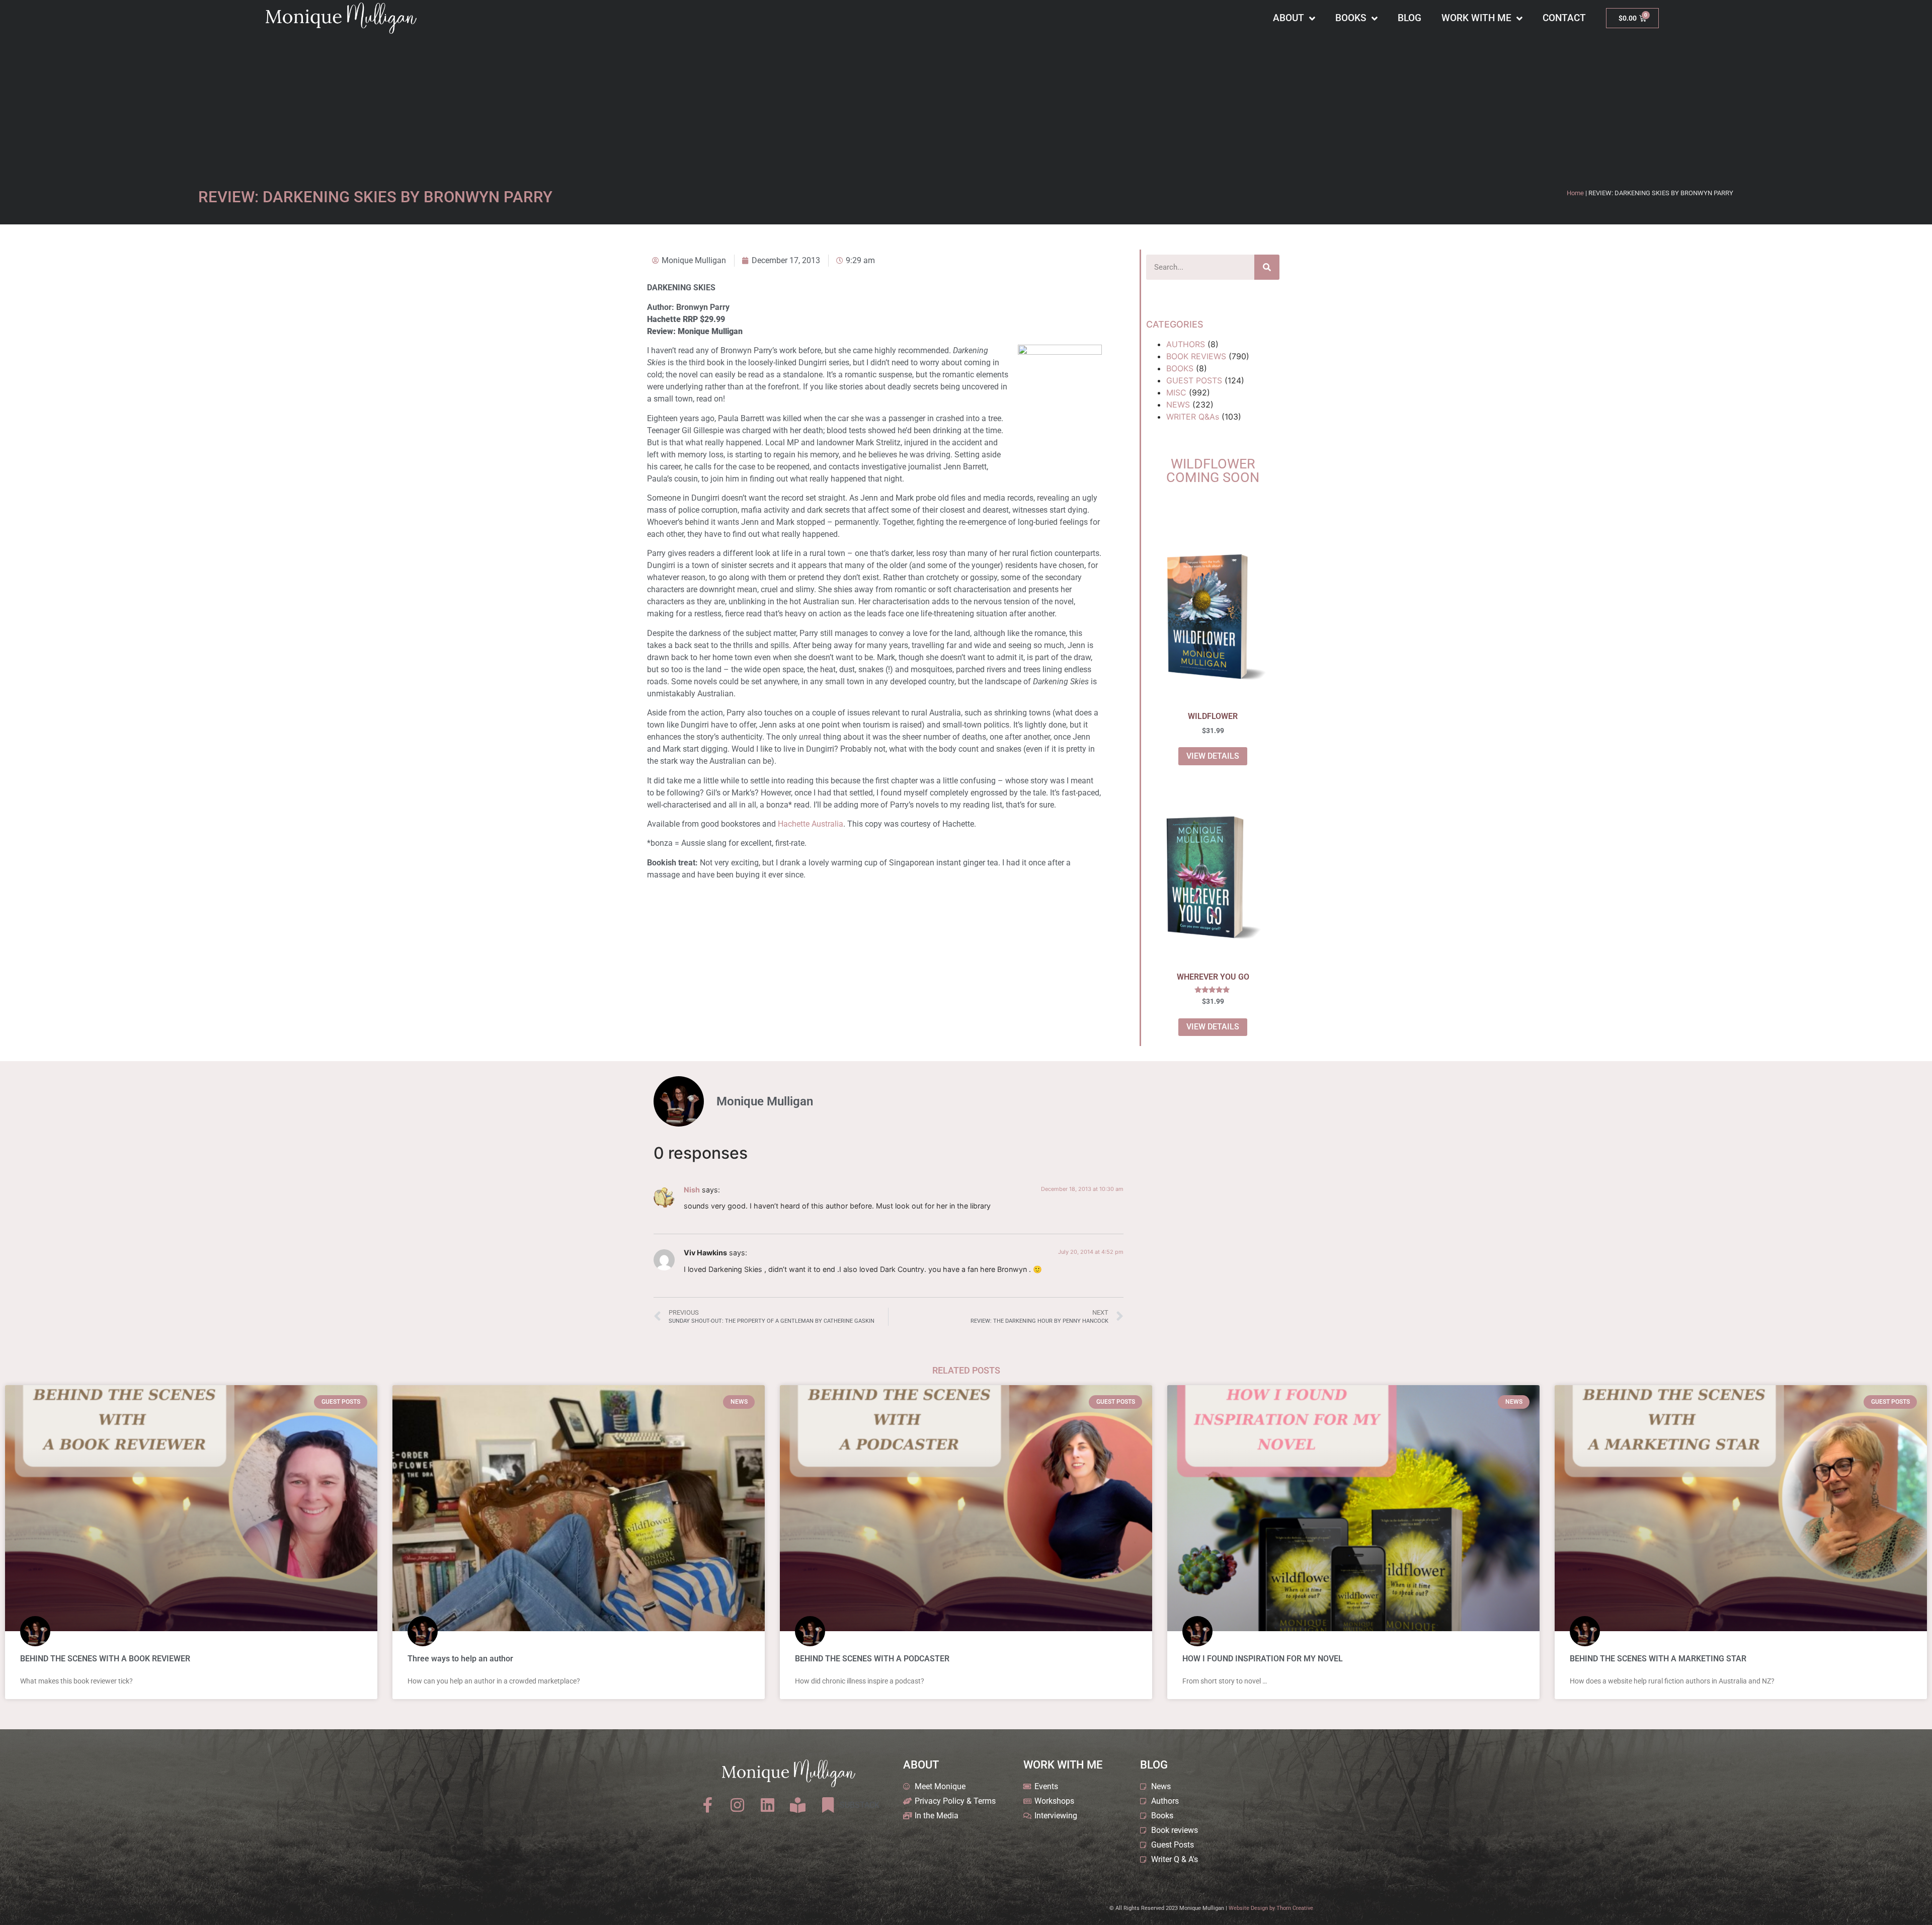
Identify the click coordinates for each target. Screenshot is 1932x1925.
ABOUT (1289, 18)
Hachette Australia (811, 824)
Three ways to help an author (460, 1659)
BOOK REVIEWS (1196, 356)
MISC (1176, 392)
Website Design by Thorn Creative (1271, 1908)
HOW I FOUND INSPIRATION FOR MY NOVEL (1263, 1659)
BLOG (1410, 18)
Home (1575, 193)
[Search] (1267, 267)
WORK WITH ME (1476, 18)
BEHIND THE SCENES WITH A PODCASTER (872, 1659)
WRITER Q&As (1193, 417)
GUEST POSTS (1194, 380)
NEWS (1178, 405)
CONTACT (1564, 18)
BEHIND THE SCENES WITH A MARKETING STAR (1658, 1659)
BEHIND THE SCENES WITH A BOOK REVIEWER (105, 1659)
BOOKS (1351, 18)
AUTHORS (1186, 344)
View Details (1213, 756)
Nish (692, 1190)
